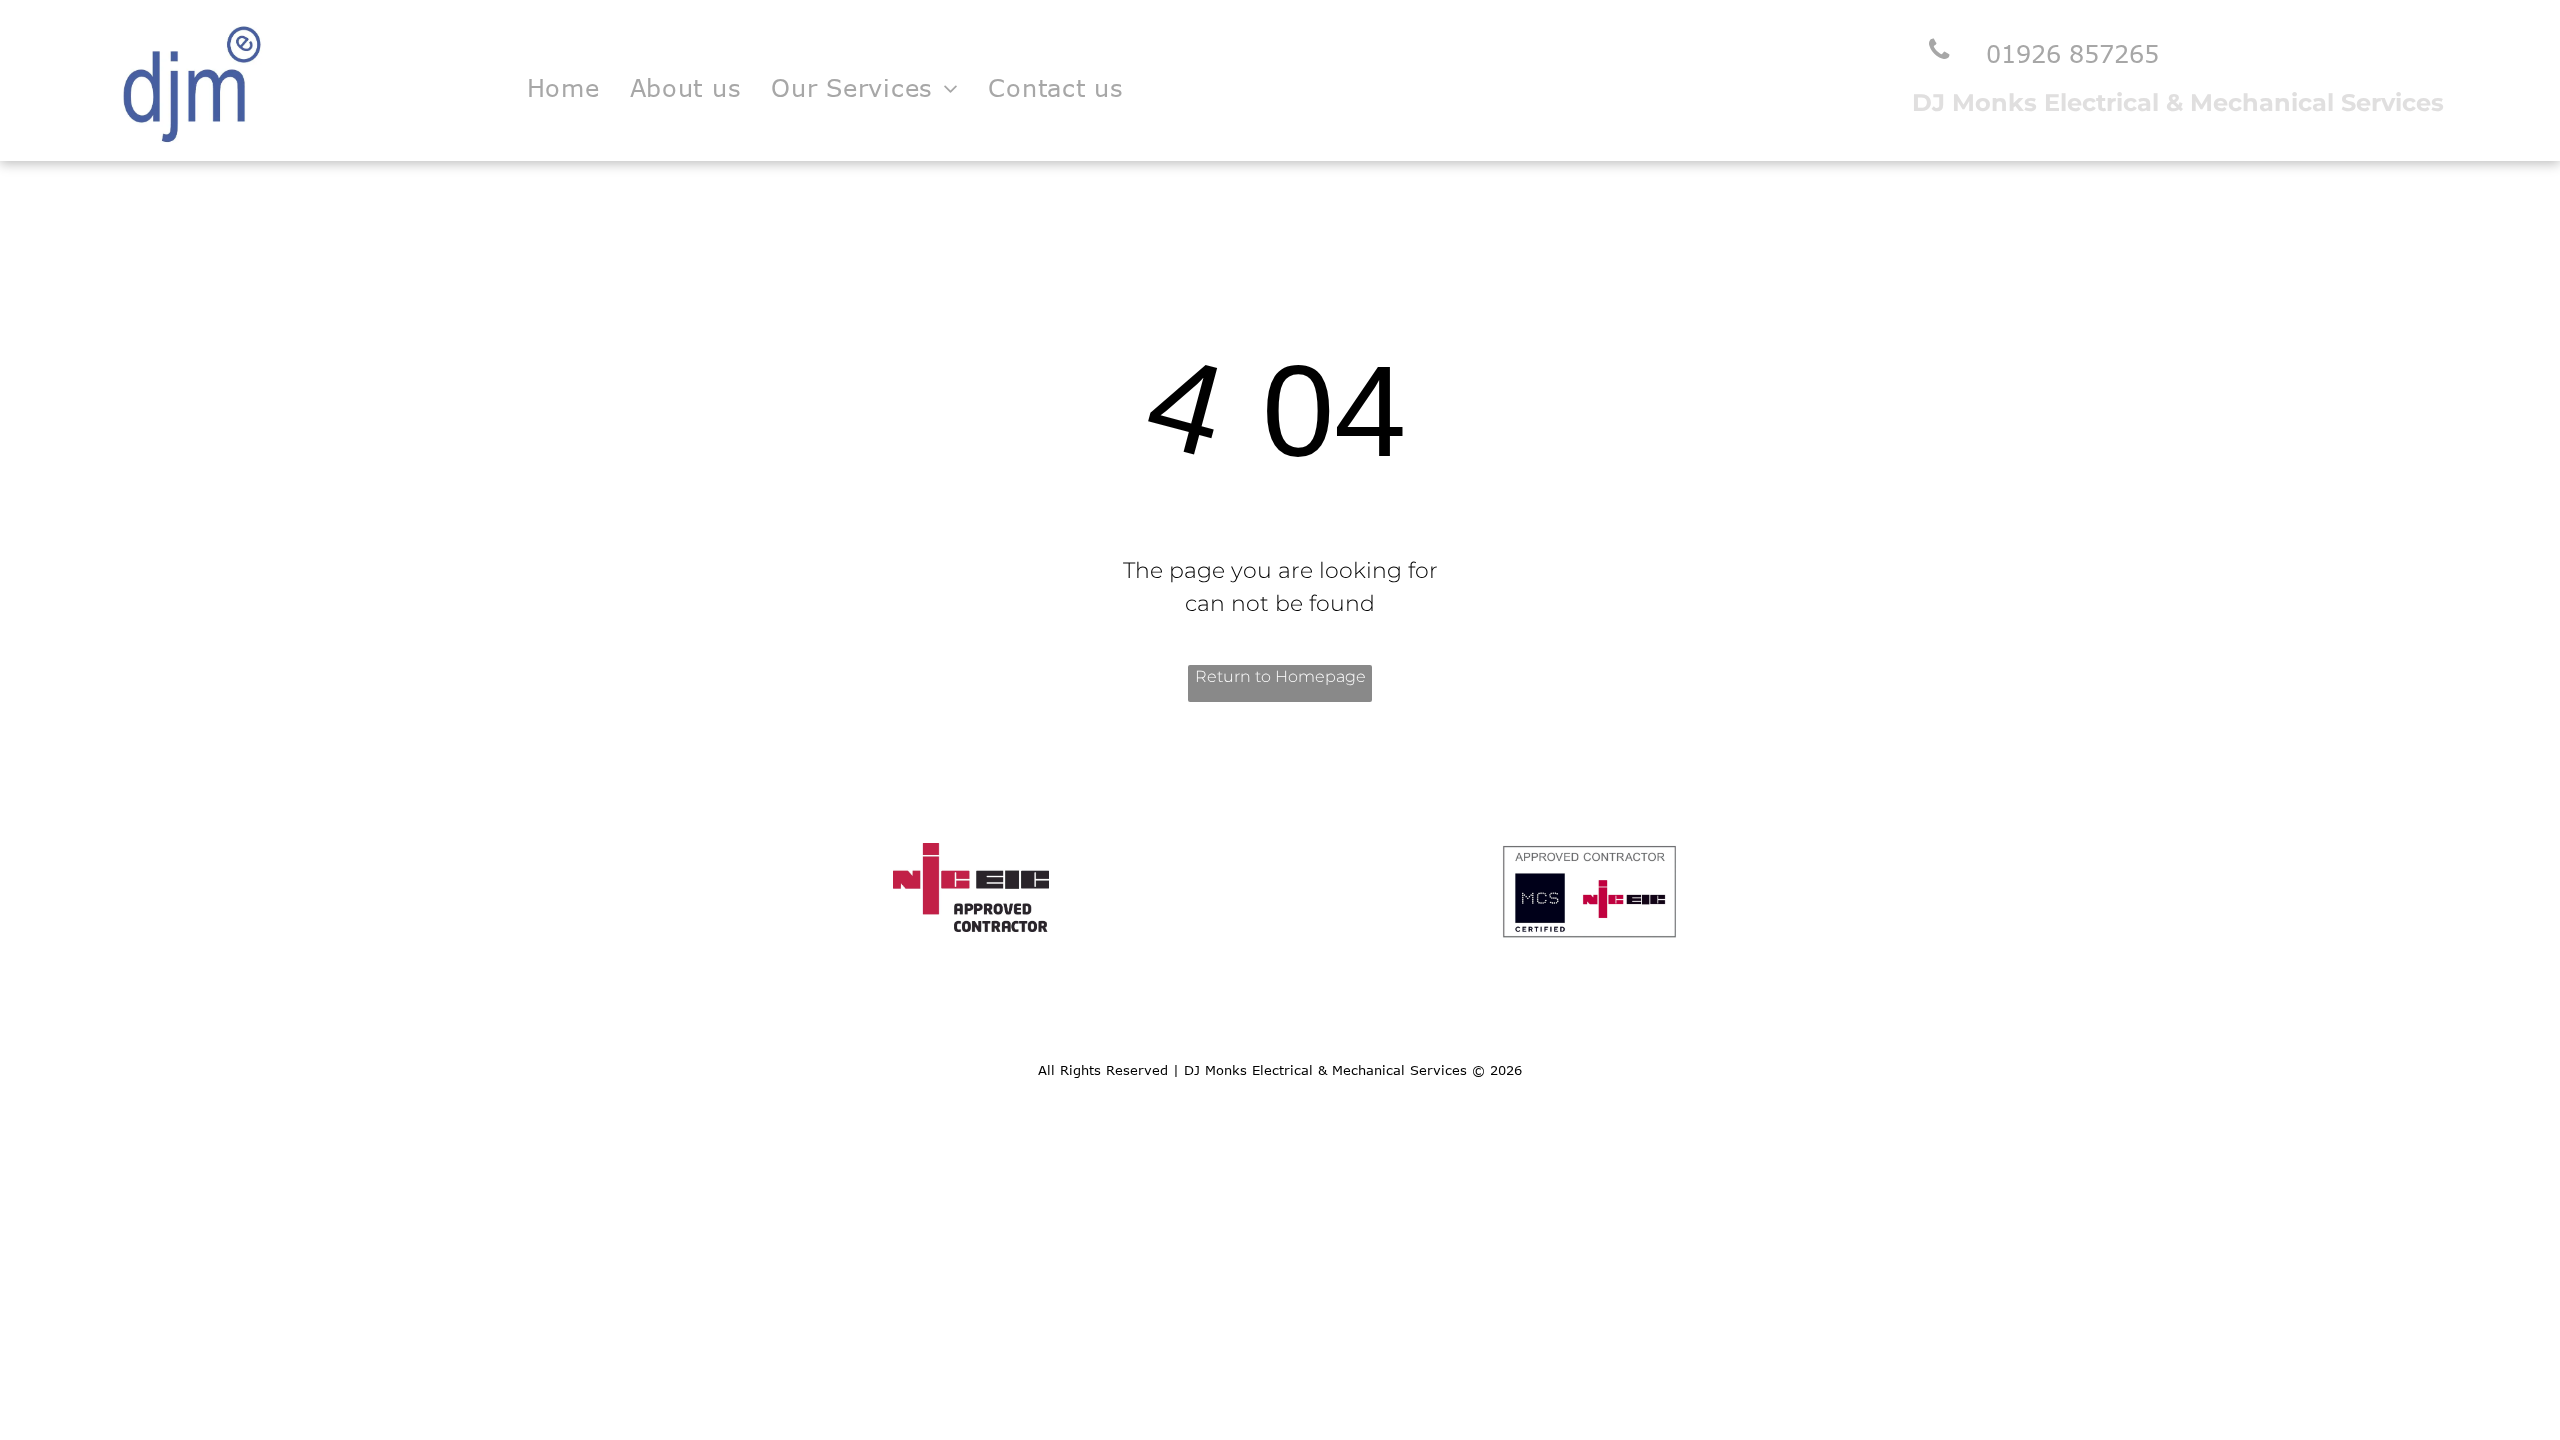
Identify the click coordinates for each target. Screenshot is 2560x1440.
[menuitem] (563, 88)
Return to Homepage (1280, 676)
